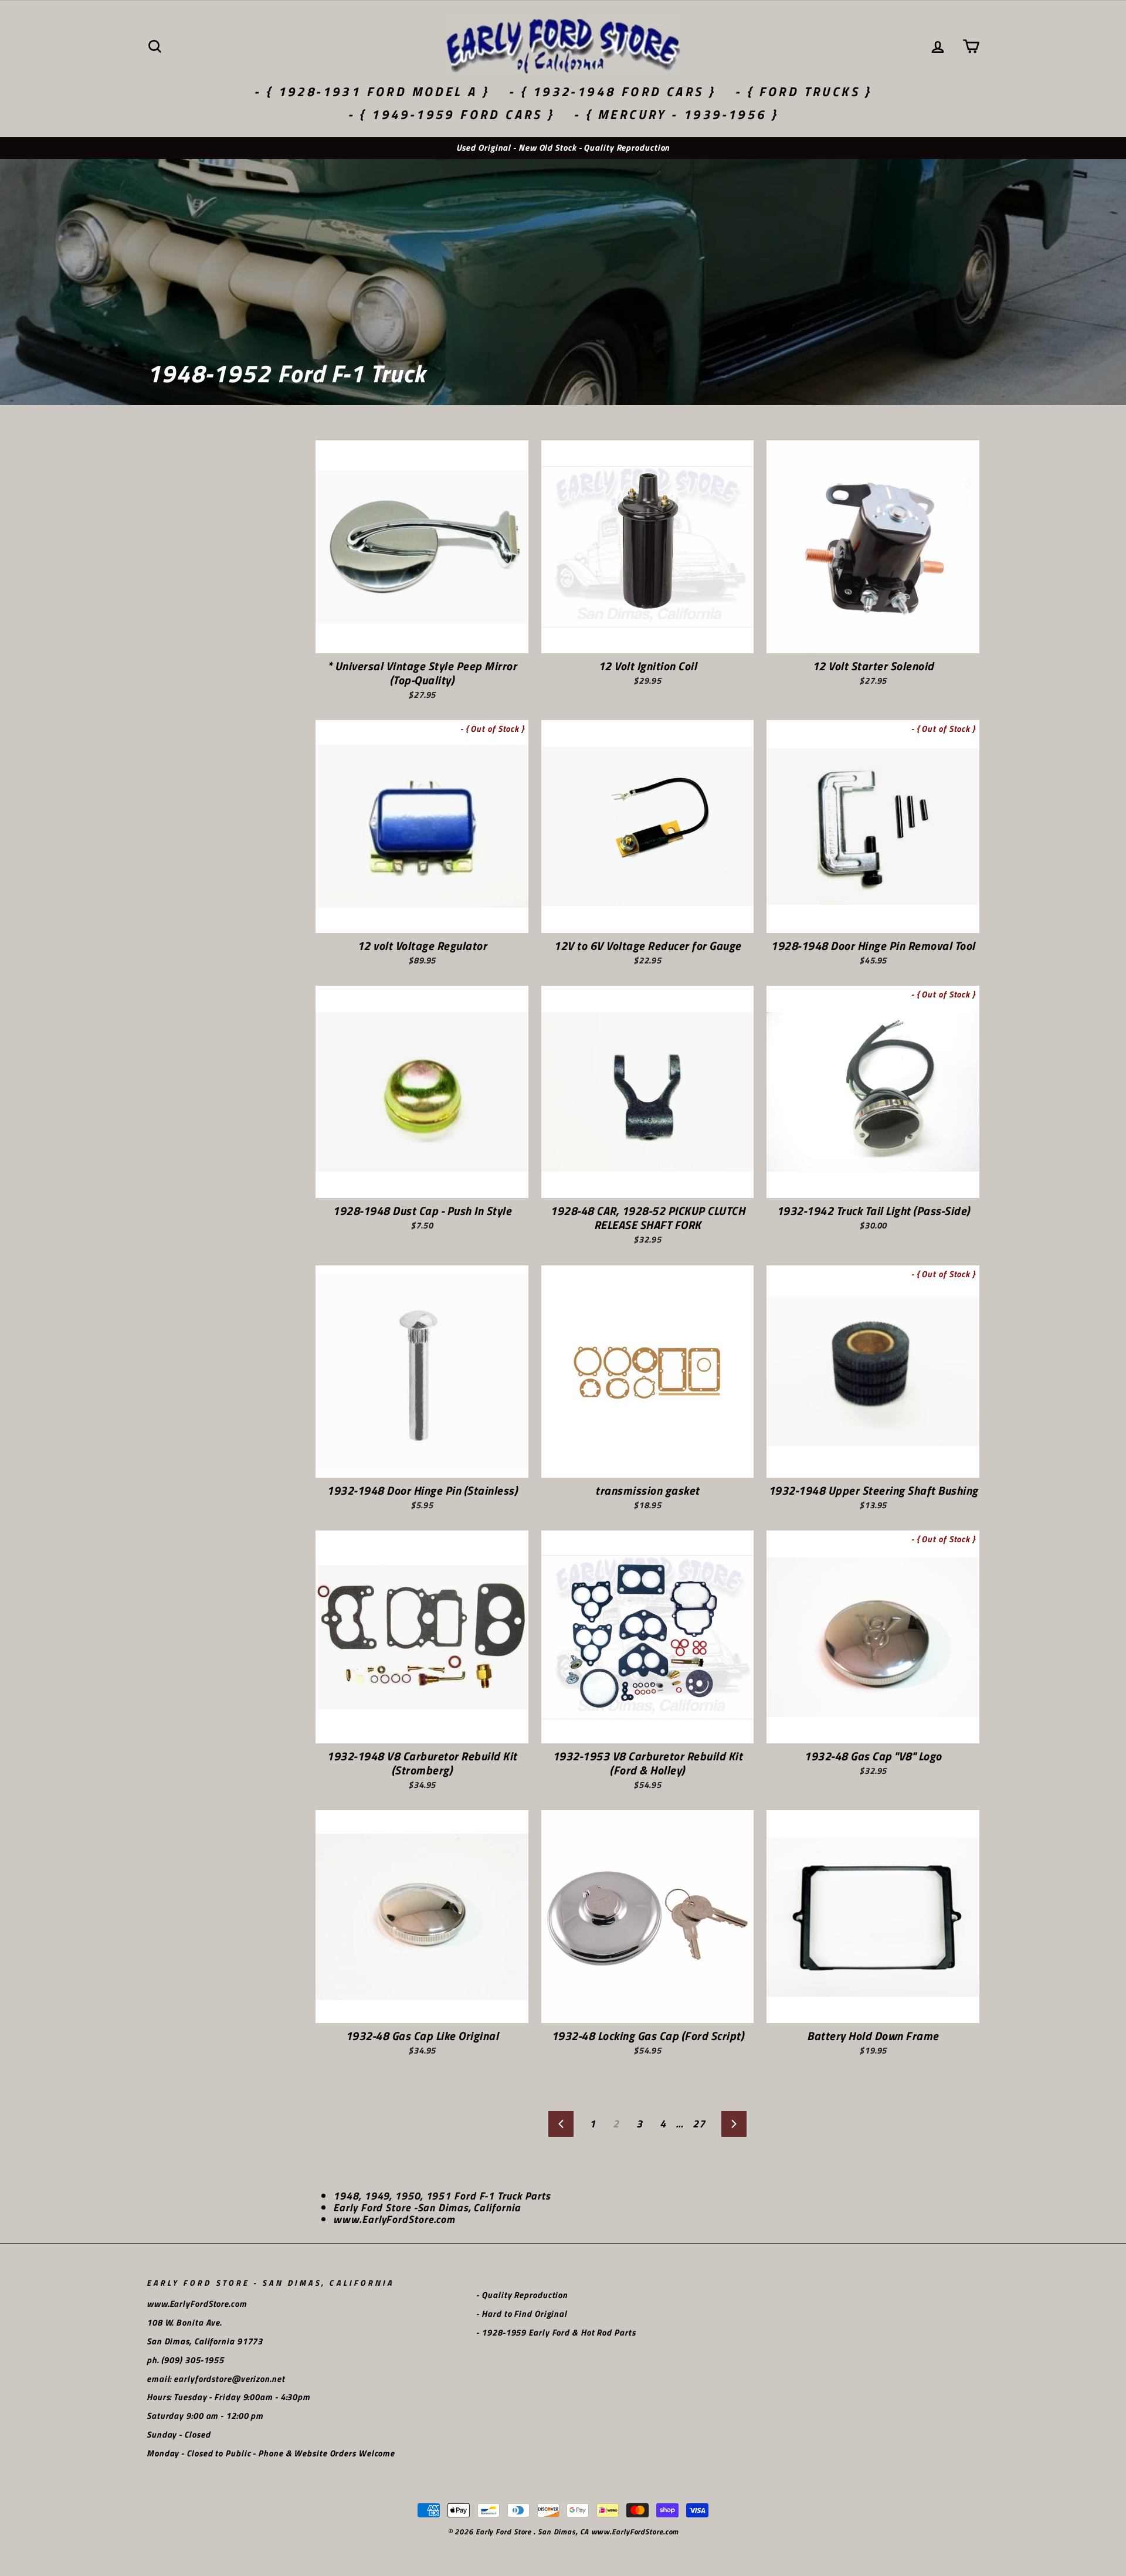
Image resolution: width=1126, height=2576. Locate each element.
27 (699, 2124)
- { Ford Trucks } (803, 91)
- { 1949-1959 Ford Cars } (451, 114)
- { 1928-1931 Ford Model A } (372, 91)
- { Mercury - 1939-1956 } (676, 114)
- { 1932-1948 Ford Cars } (612, 91)
